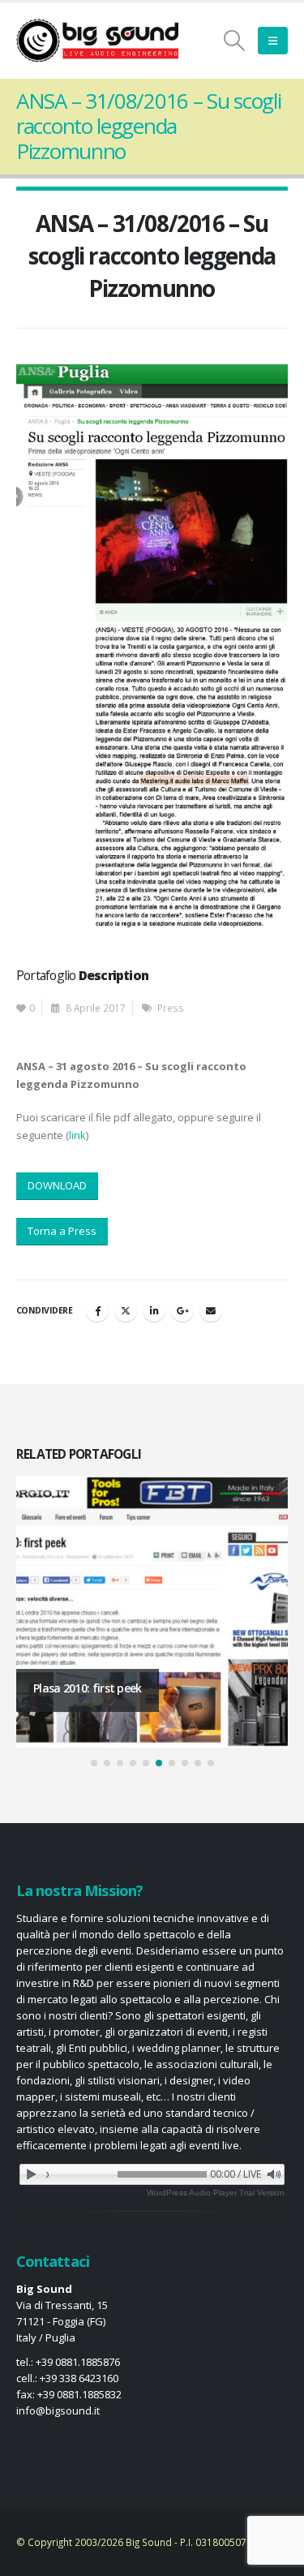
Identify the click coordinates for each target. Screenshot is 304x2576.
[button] (235, 41)
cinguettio (126, 1310)
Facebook (97, 1310)
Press (171, 1008)
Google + (182, 1310)
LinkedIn (154, 1310)
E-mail (211, 1310)
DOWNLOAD (57, 1185)
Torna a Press (62, 1231)
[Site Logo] (97, 41)
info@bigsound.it (58, 2410)
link (77, 1135)
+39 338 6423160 (79, 2378)
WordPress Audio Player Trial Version (216, 2193)
